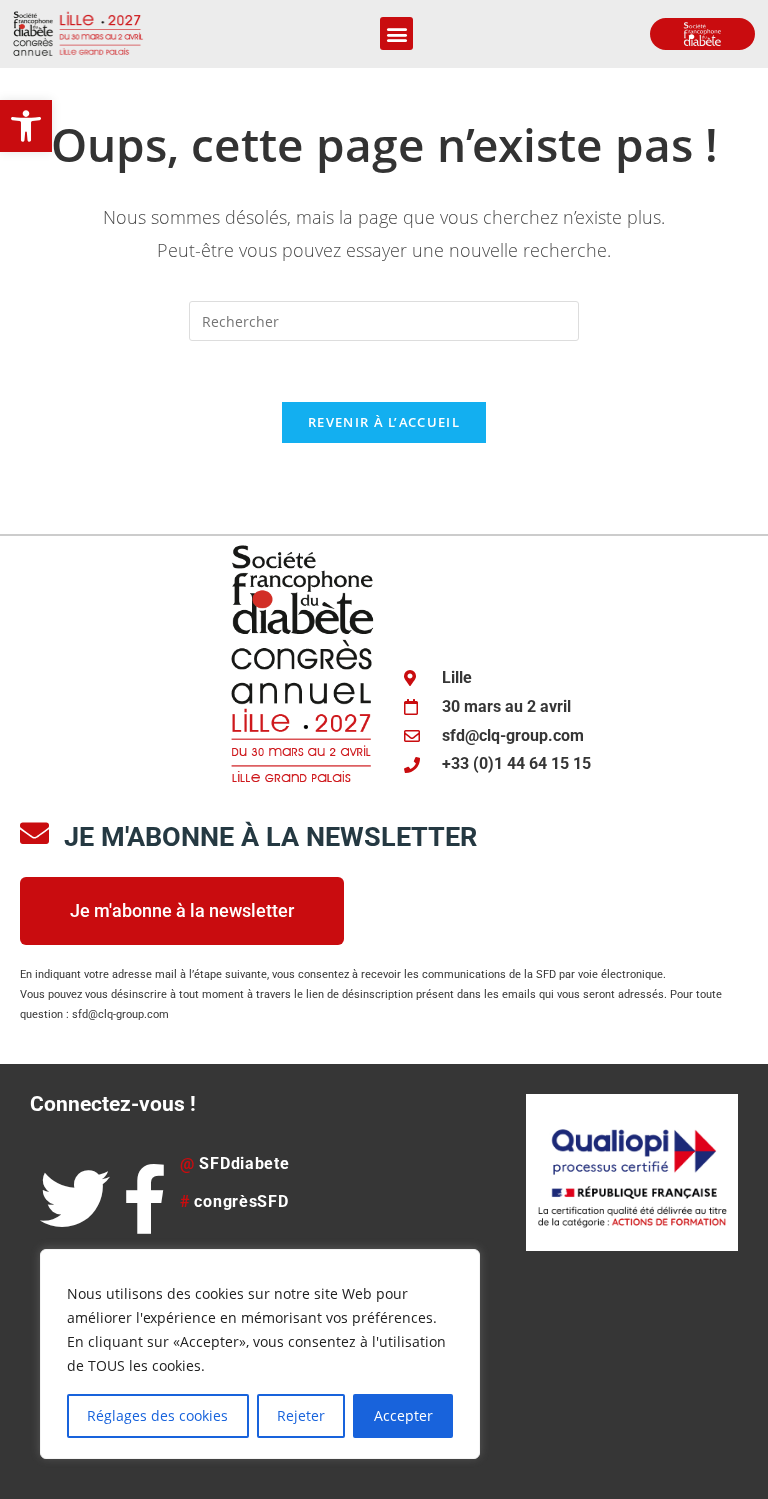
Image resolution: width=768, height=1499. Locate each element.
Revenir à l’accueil (384, 422)
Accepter (403, 1415)
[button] (26, 126)
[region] (260, 1354)
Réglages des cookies (157, 1415)
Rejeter (301, 1415)
